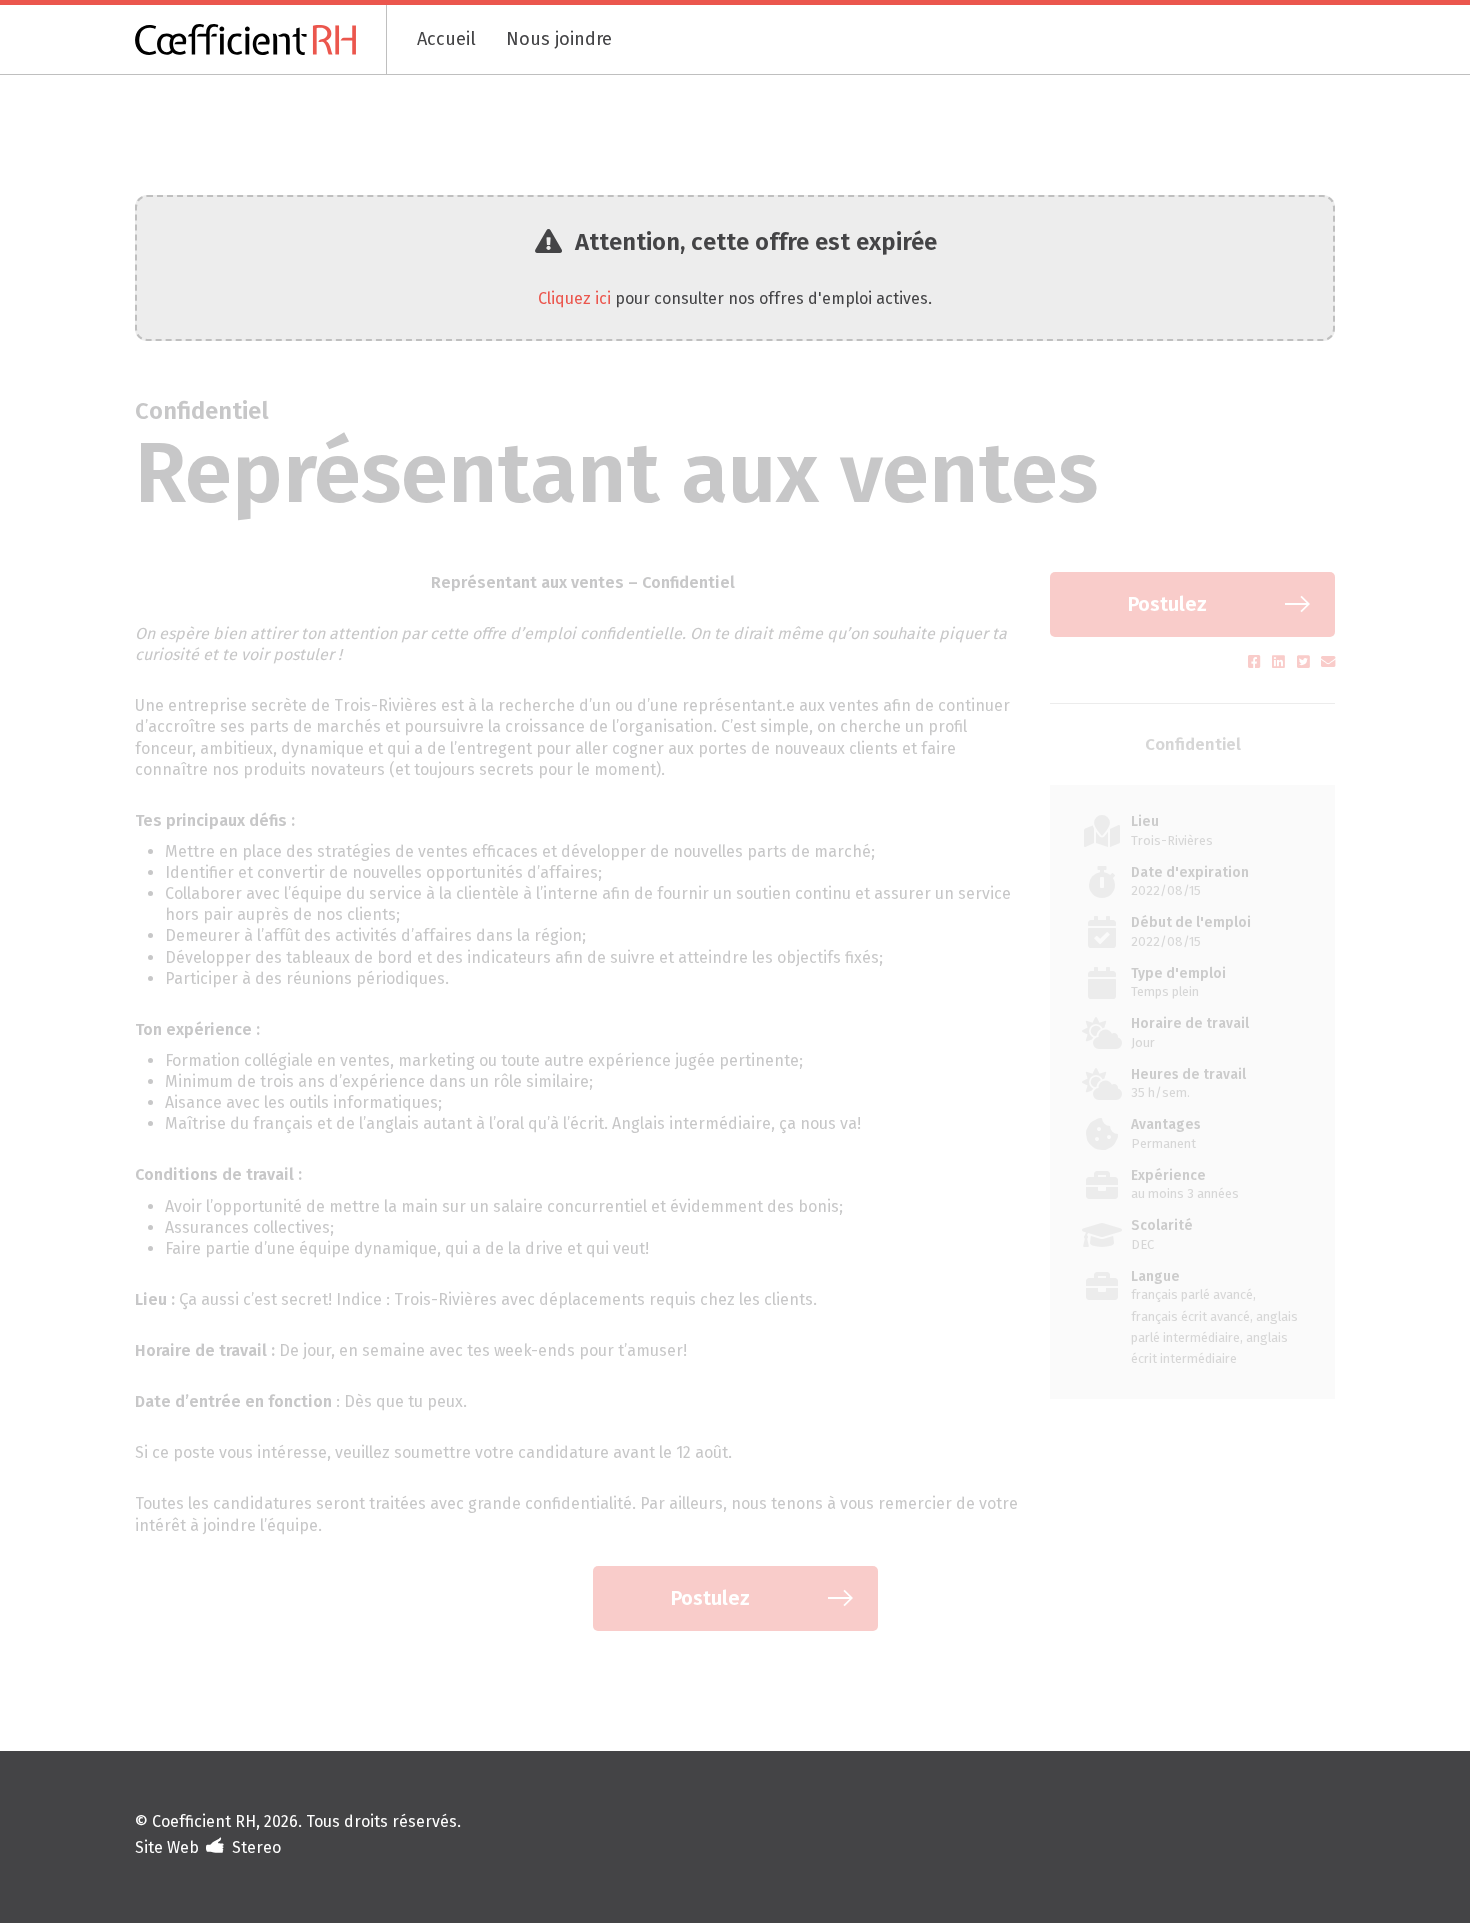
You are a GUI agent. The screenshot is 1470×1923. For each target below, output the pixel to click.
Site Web (167, 1847)
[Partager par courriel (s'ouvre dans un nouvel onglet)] (1328, 662)
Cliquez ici (574, 298)
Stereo (256, 1847)
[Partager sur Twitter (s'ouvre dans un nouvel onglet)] (1305, 662)
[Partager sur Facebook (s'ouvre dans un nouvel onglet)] (1256, 662)
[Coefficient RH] (261, 39)
